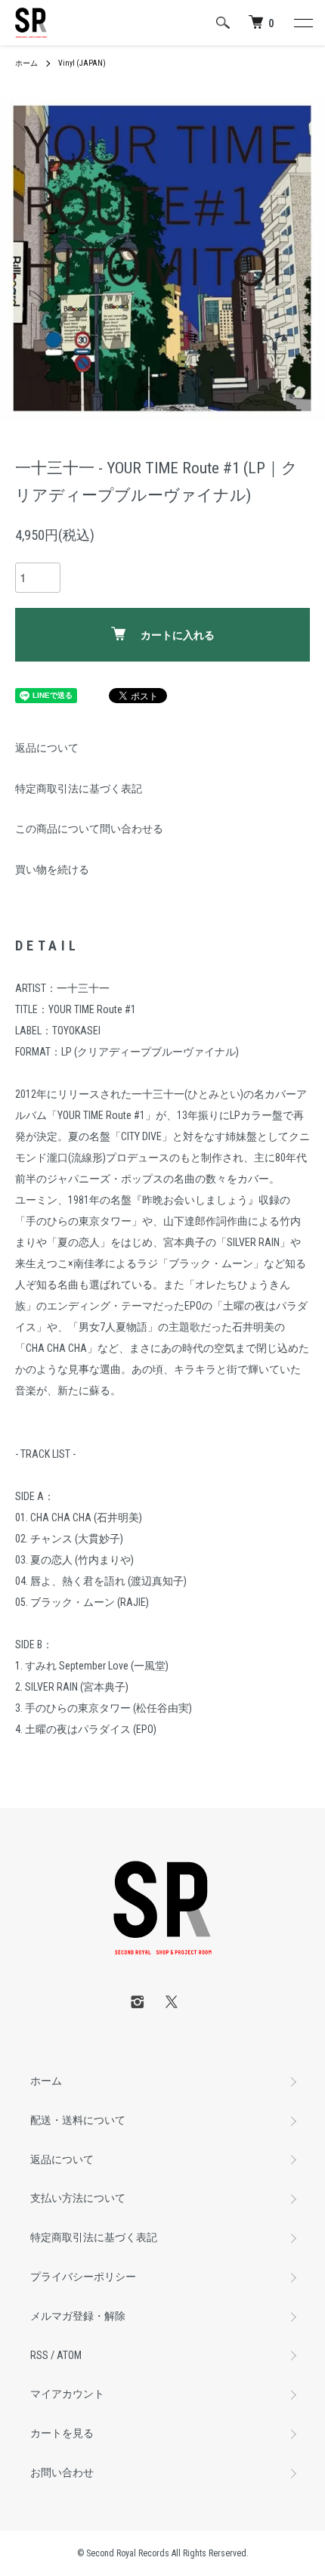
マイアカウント (67, 2394)
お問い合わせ (62, 2472)
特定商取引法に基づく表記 (79, 789)
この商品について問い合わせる (89, 829)
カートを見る (62, 2433)
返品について (47, 748)
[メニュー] (302, 23)
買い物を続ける (52, 870)
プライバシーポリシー (83, 2277)
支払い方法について (78, 2198)
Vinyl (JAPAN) (82, 63)
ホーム (26, 63)
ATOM (69, 2355)
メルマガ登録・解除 (78, 2316)
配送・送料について (78, 2120)
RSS (39, 2355)
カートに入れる (178, 635)
